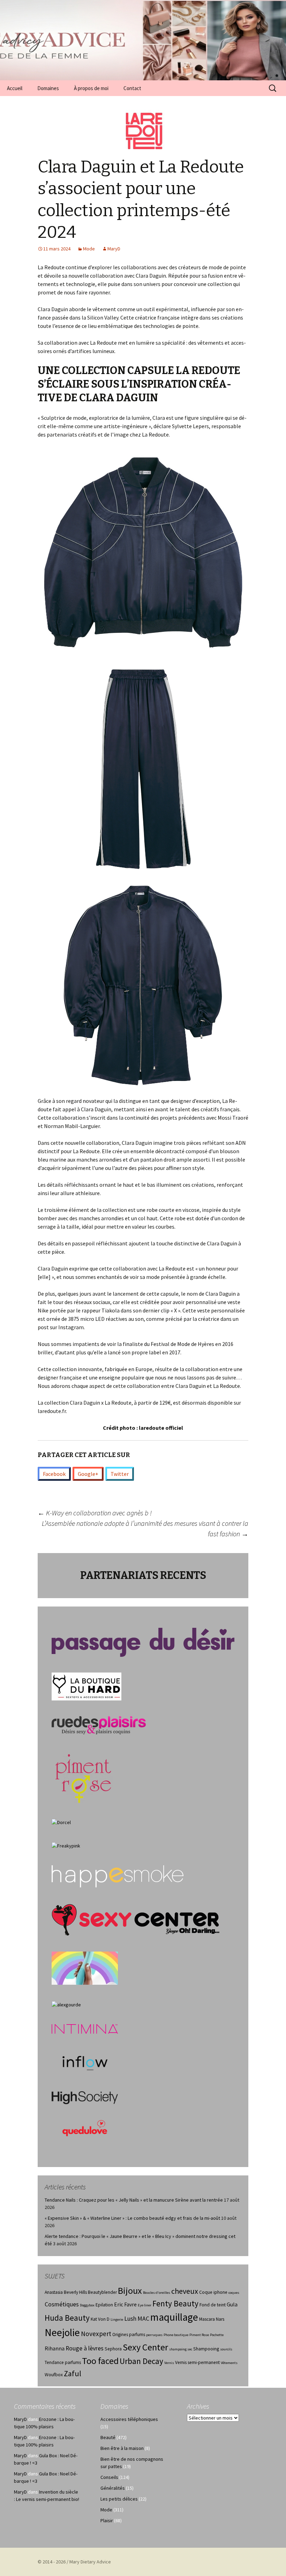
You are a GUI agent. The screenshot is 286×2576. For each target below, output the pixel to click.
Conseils (109, 2477)
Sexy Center (145, 2347)
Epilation (104, 2305)
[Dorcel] (61, 1822)
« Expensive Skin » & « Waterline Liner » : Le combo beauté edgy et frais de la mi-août (132, 2218)
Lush (130, 2319)
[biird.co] (85, 1968)
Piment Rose (199, 2335)
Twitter (120, 1474)
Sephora (113, 2349)
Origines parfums (129, 2334)
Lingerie (117, 2319)
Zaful (73, 2373)
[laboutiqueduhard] (86, 1686)
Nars (220, 2319)
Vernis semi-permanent (197, 2362)
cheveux (185, 2291)
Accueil (15, 88)
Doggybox (87, 2305)
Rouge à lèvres (85, 2348)
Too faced (100, 2361)
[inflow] (85, 2062)
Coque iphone (213, 2292)
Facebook (54, 1474)
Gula (232, 2304)
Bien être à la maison (122, 2448)
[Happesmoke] (118, 1876)
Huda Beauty (67, 2318)
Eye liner (145, 2305)
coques (234, 2293)
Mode (89, 249)
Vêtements (229, 2363)
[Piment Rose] (84, 1776)
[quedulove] (85, 2128)
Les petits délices (119, 2499)
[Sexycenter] (136, 1919)
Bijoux (130, 2290)
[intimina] (85, 2028)
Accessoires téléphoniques (129, 2419)
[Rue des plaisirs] (99, 1725)
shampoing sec (181, 2349)
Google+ (88, 1474)
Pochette (217, 2335)
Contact (132, 88)
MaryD (114, 249)
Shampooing (206, 2349)
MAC (143, 2319)
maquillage (174, 2317)
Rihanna (55, 2348)
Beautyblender (102, 2292)
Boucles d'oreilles (157, 2293)
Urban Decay (141, 2361)
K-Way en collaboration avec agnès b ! (95, 1513)
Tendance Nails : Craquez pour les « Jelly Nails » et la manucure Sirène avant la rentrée (134, 2200)
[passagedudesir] (143, 1642)
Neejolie (62, 2332)
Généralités (113, 2488)
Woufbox (54, 2375)
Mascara (207, 2319)
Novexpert (96, 2334)
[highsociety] (85, 2097)
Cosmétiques (62, 2304)
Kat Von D (100, 2319)
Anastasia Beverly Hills (66, 2292)
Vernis (169, 2363)
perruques (154, 2335)
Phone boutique (176, 2335)
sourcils (226, 2349)
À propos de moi (91, 88)
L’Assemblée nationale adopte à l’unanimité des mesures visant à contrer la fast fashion (145, 1528)
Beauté (108, 2437)
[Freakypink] (66, 1845)
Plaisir (107, 2520)
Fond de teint (213, 2305)
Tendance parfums (63, 2362)
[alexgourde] (66, 2004)
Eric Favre (125, 2304)
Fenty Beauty (175, 2303)
